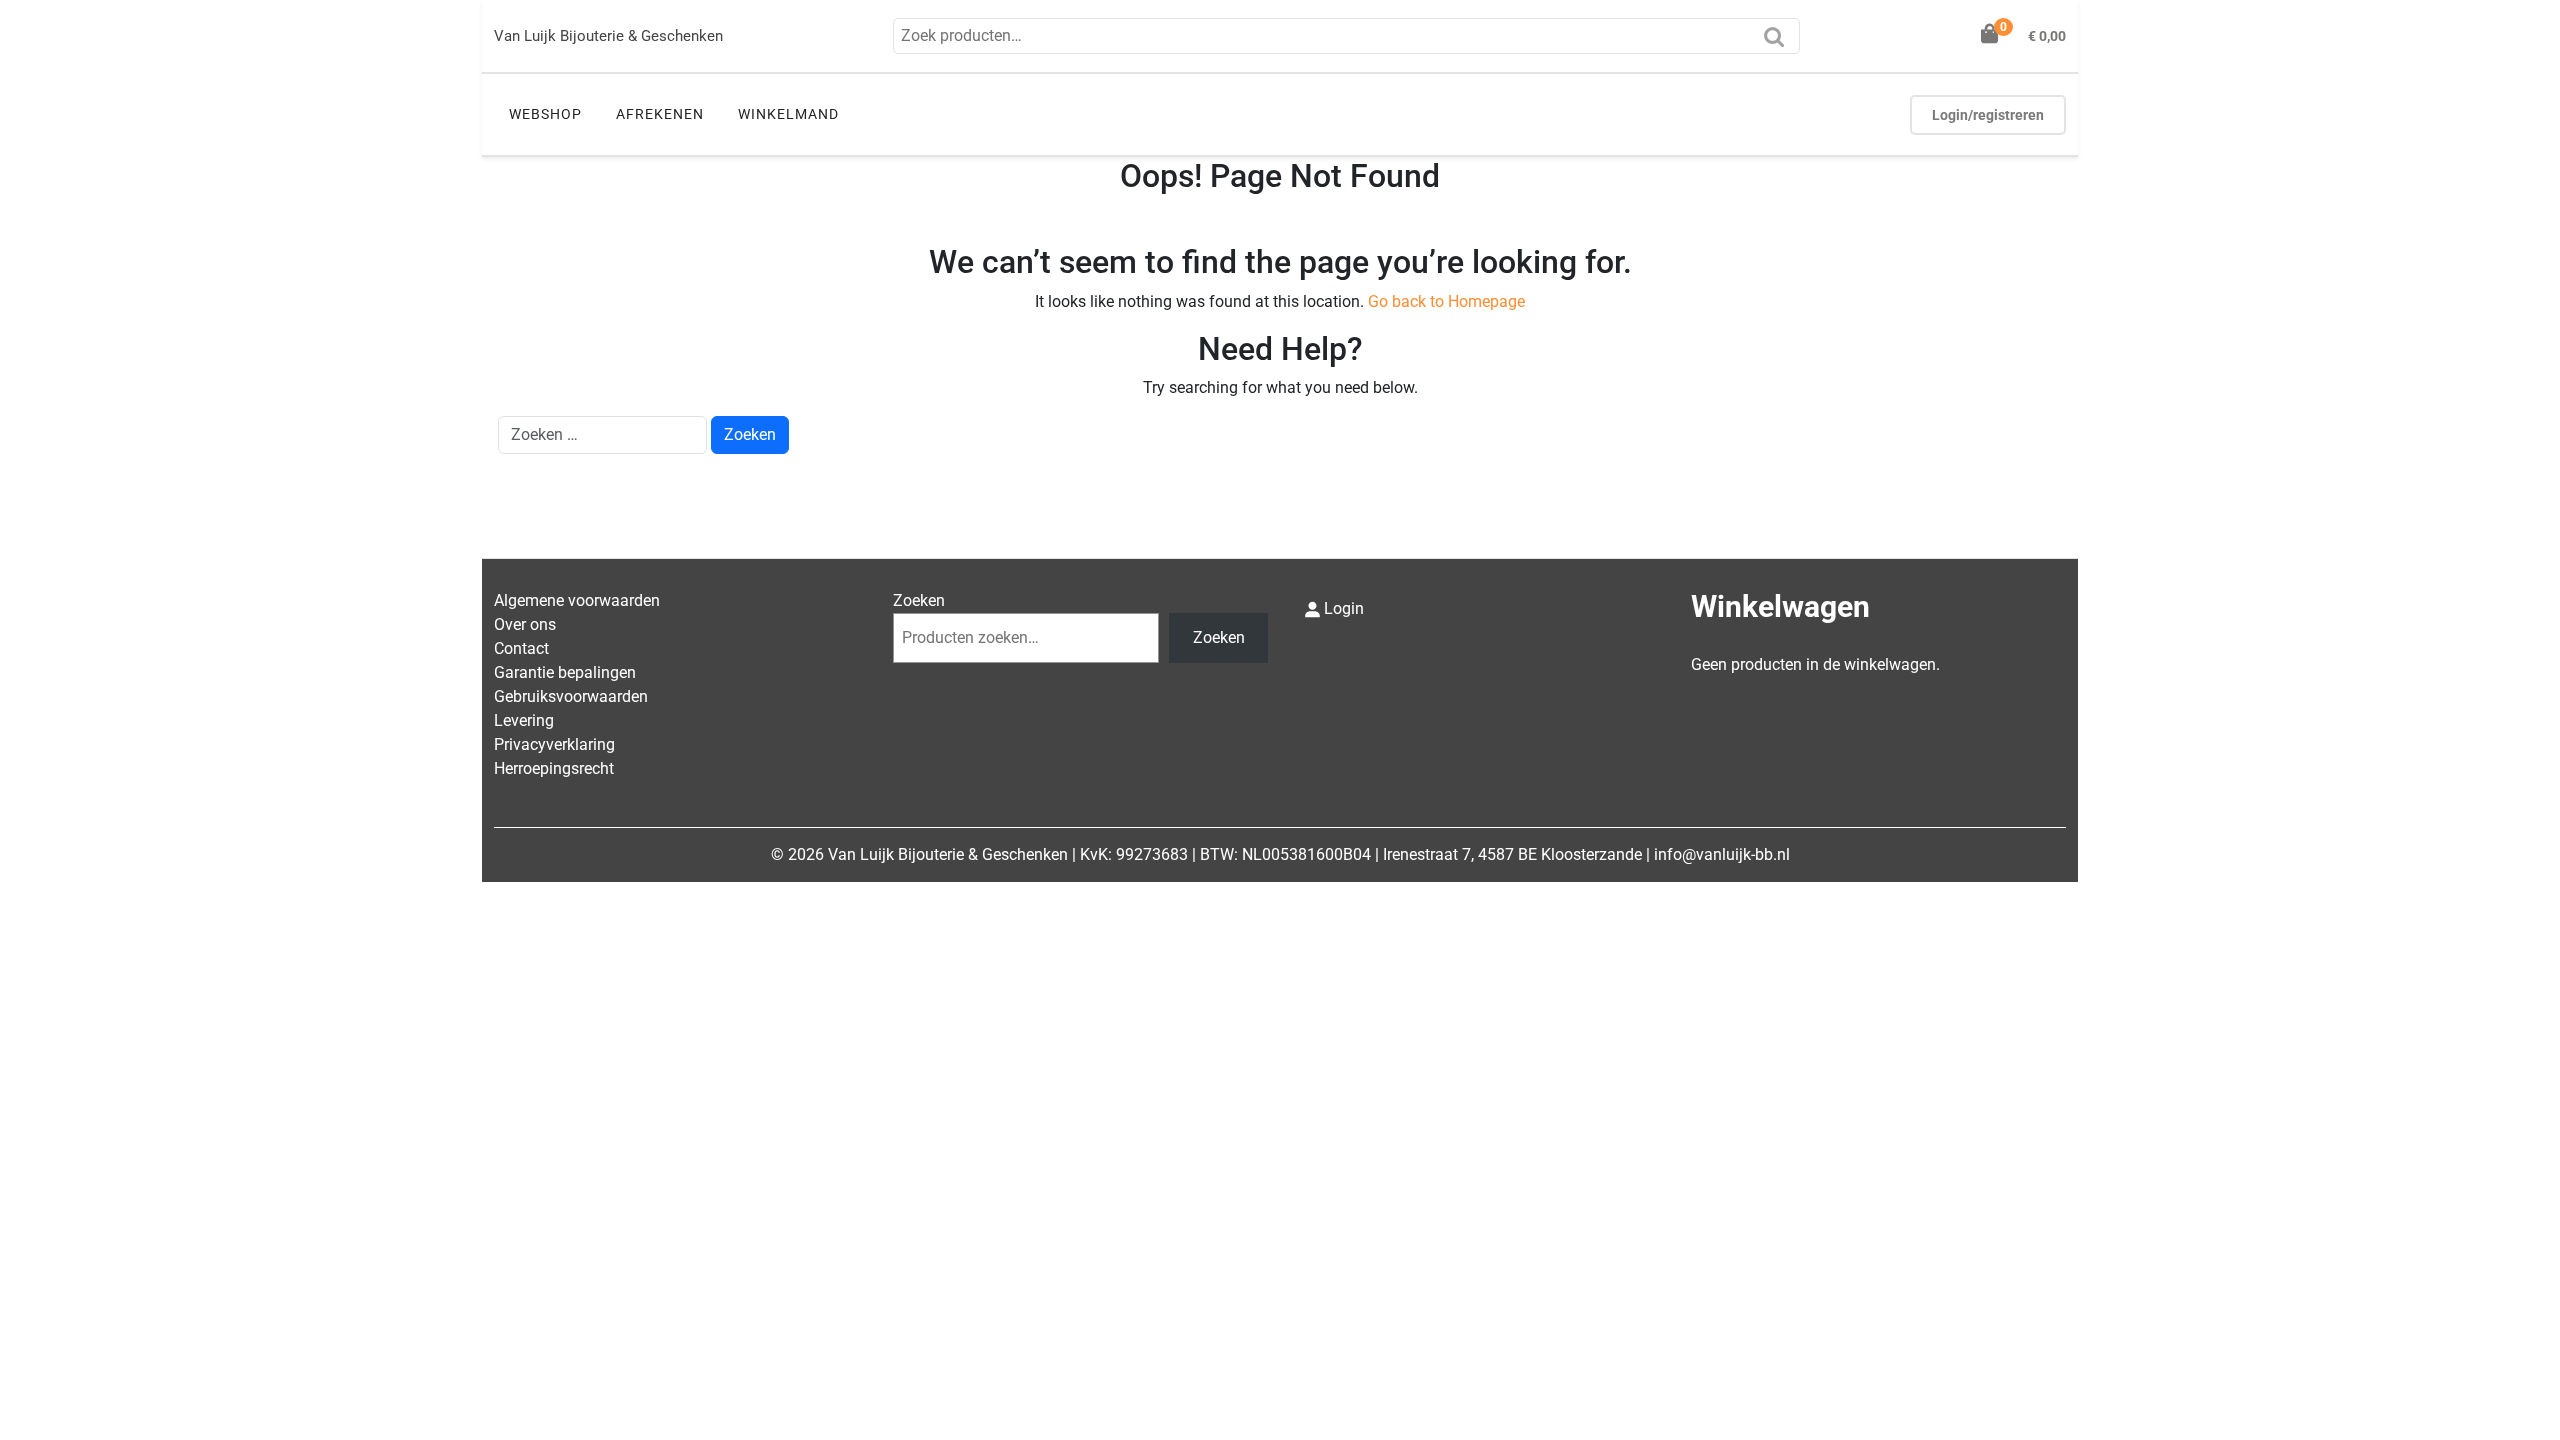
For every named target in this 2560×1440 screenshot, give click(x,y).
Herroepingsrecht (554, 768)
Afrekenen (660, 114)
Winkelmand (788, 114)
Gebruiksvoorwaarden (571, 696)
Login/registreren (1988, 115)
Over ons (525, 624)
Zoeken (1779, 43)
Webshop (545, 114)
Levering (524, 720)
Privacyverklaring (554, 744)
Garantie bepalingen (565, 672)
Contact (521, 648)
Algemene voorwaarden (577, 600)
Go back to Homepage (1446, 301)
